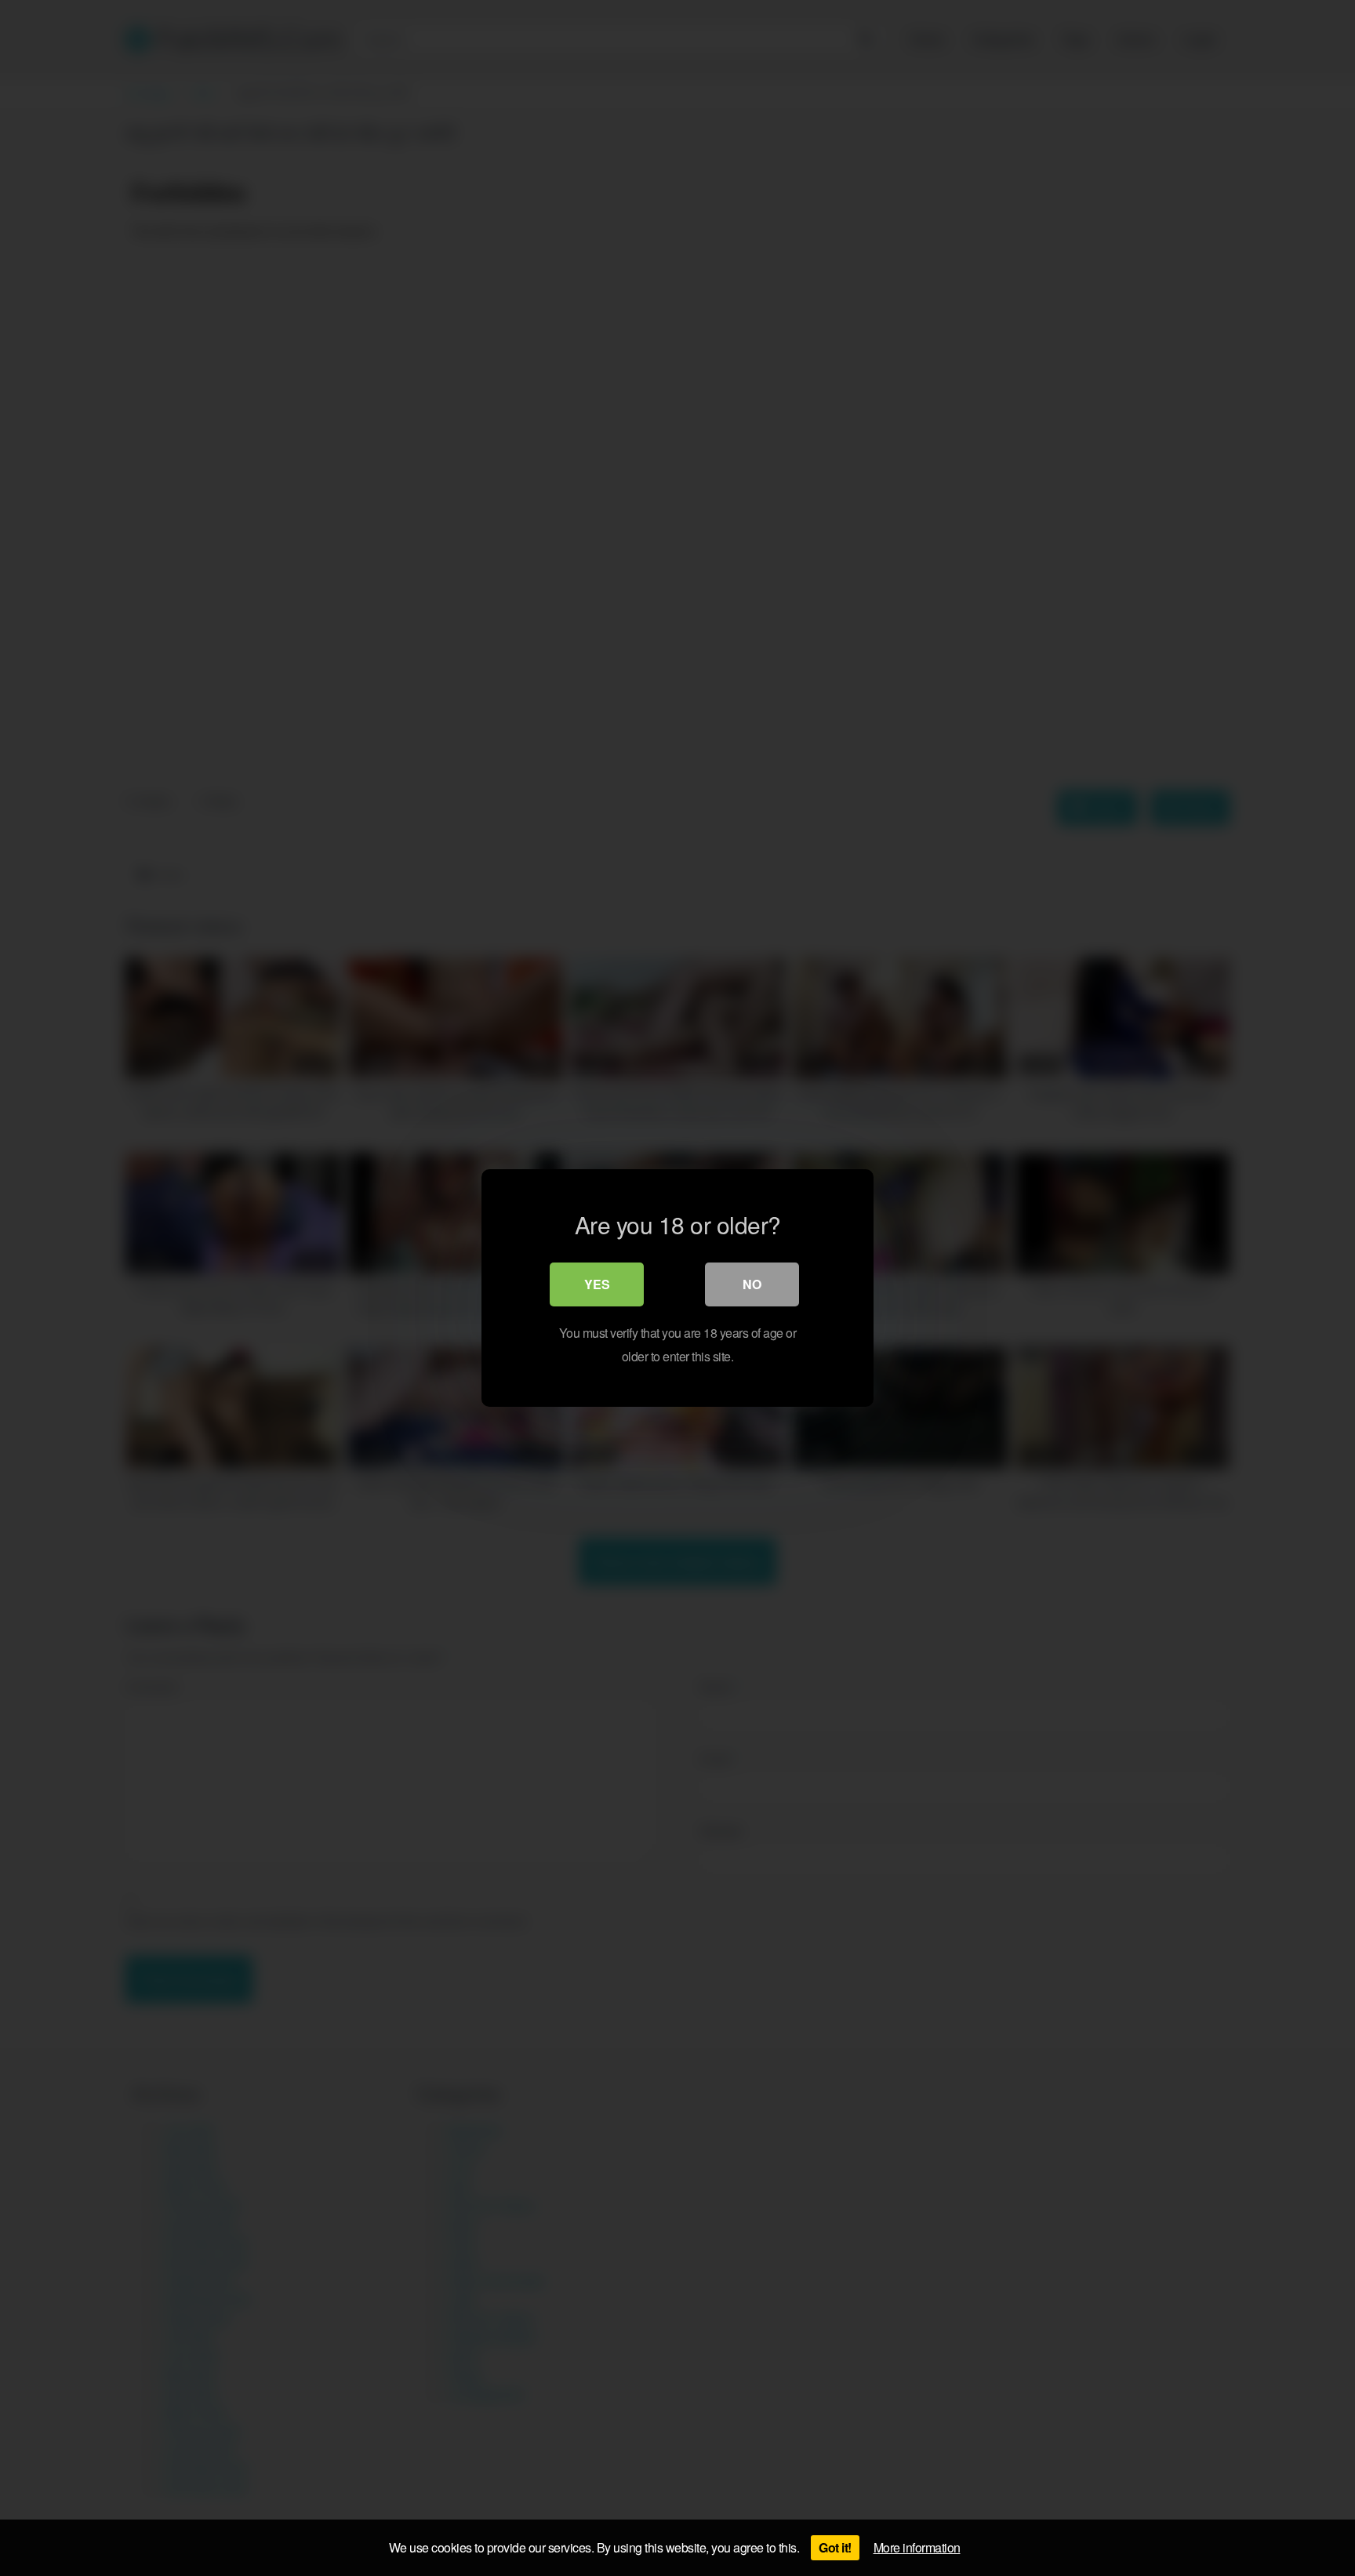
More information (917, 2547)
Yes (597, 1284)
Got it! (835, 2547)
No (752, 1284)
